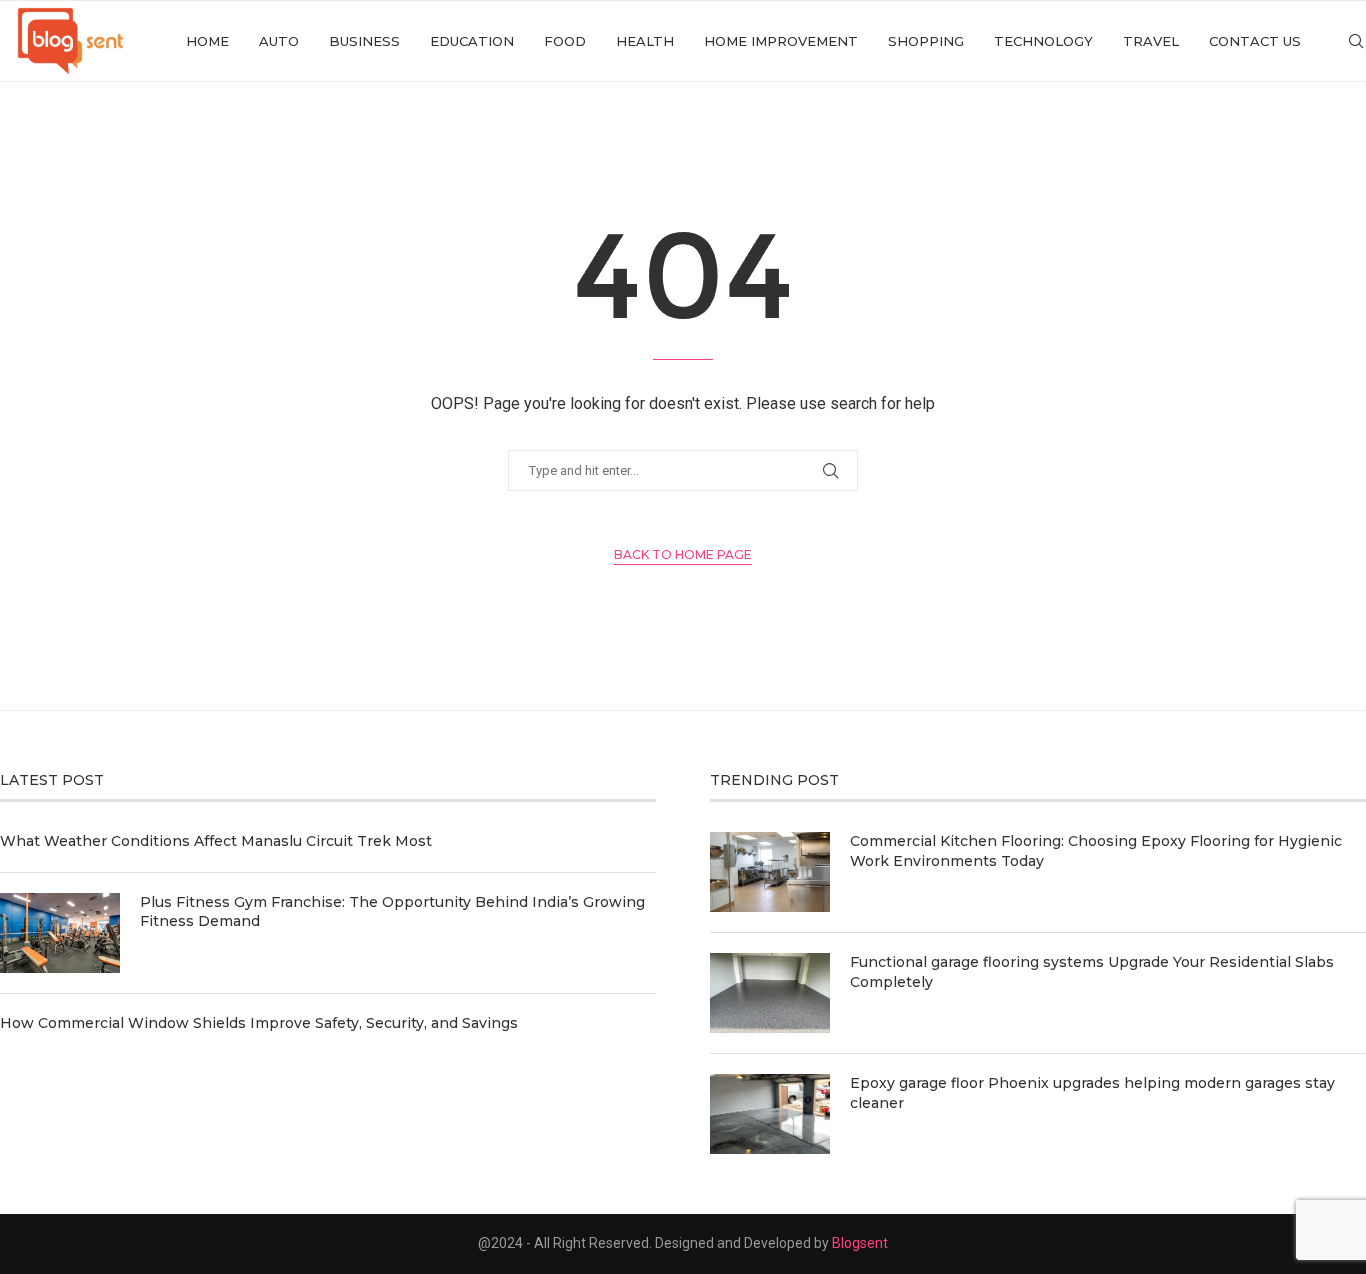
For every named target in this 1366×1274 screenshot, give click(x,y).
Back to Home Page (683, 554)
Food (565, 41)
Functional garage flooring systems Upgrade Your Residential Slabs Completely (1092, 972)
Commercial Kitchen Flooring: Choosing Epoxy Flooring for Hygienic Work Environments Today (1096, 851)
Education (472, 41)
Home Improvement (781, 41)
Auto (279, 41)
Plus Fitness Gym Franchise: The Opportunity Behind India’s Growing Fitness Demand (392, 912)
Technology (1043, 41)
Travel (1151, 41)
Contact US (1255, 41)
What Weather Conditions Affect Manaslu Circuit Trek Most (216, 841)
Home (207, 41)
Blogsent (860, 1243)
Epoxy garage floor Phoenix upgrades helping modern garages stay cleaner (1092, 1093)
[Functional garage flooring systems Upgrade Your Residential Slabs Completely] (770, 993)
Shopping (926, 41)
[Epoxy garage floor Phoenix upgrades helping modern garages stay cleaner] (770, 1114)
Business (364, 41)
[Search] (1356, 41)
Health (645, 41)
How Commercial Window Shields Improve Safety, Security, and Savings (259, 1023)
